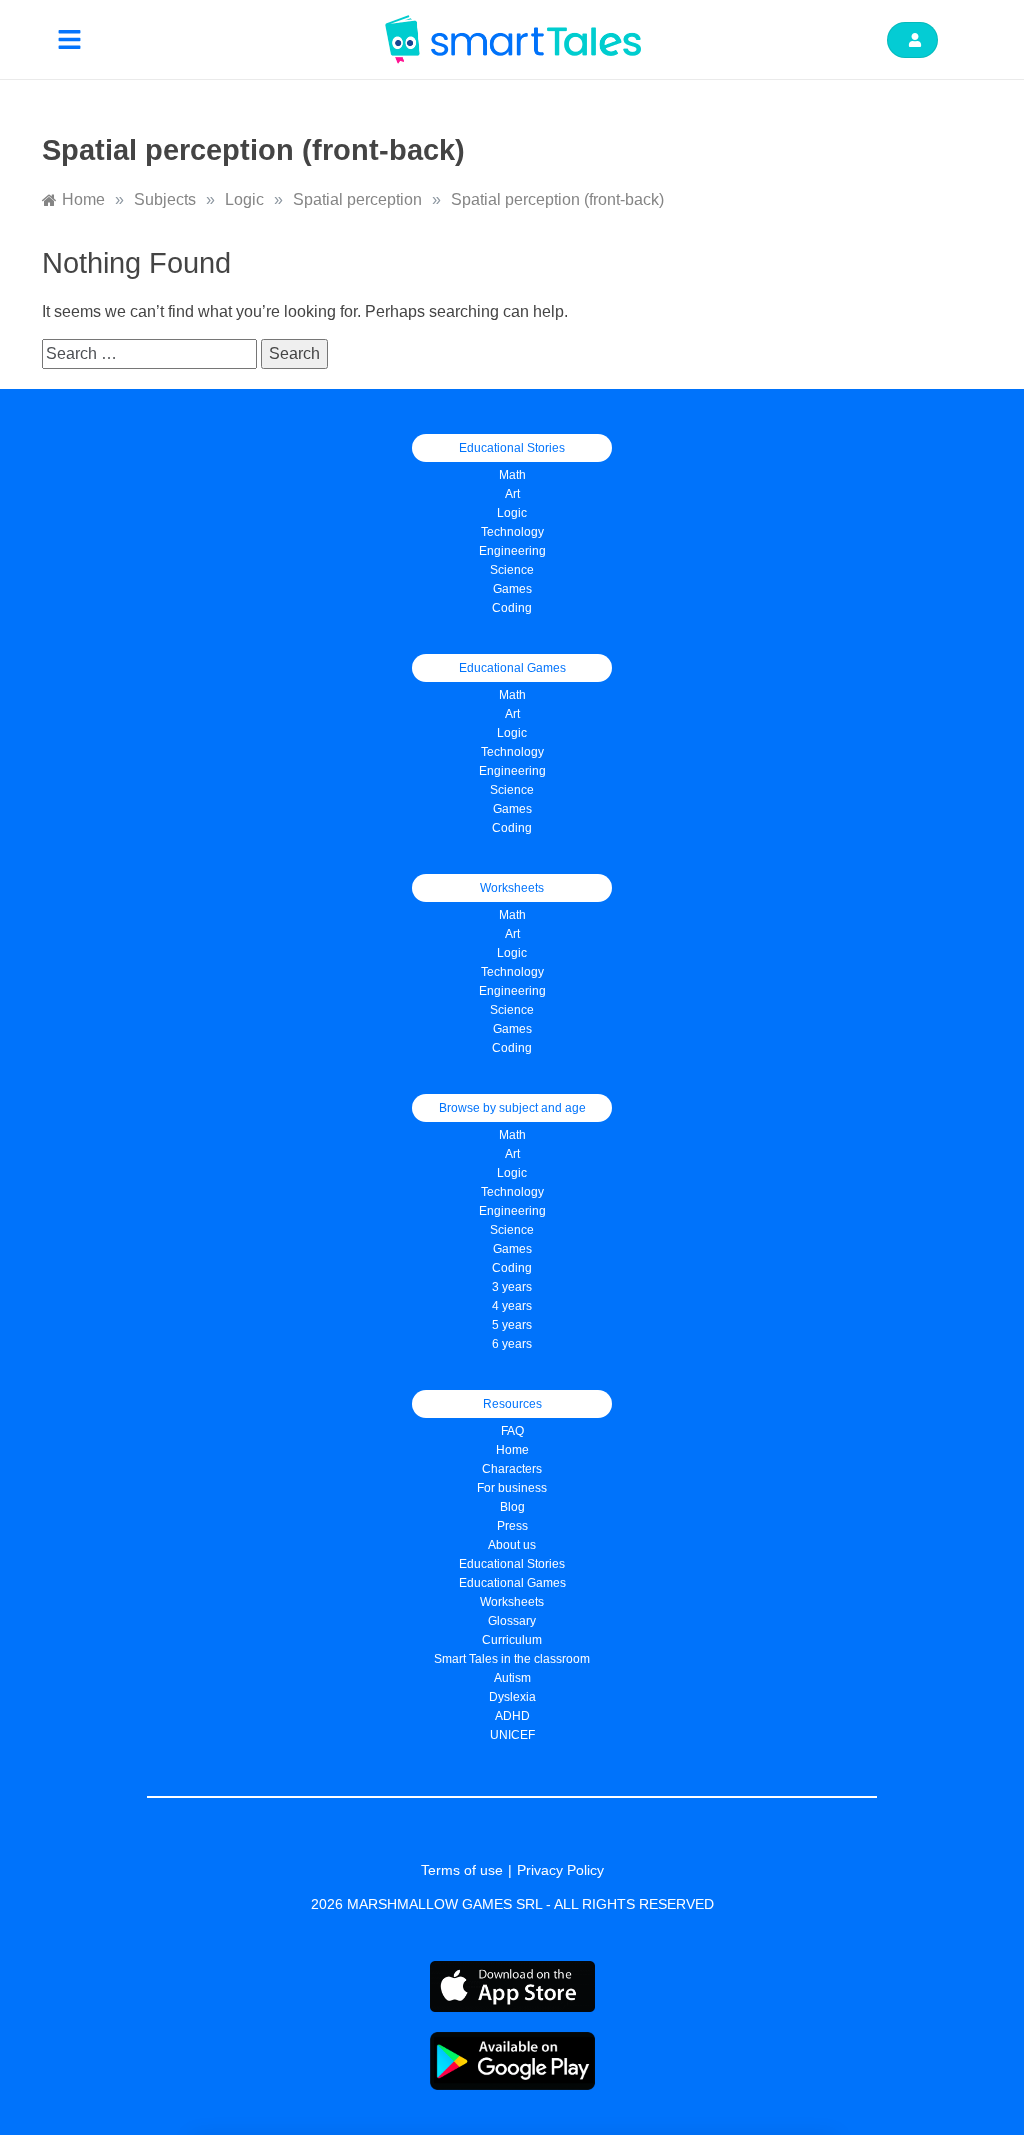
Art (512, 494)
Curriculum (512, 1640)
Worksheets (512, 1602)
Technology (512, 532)
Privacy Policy (560, 1870)
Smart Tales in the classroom (512, 1659)
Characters (512, 1469)
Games (512, 809)
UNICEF (512, 1735)
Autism (512, 1678)
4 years (512, 1306)
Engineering (512, 551)
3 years (512, 1287)
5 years (512, 1325)
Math (512, 475)
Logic (512, 513)
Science (512, 570)
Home (512, 1450)
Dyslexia (512, 1697)
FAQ (512, 1431)
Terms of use (462, 1870)
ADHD (512, 1716)
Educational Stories (512, 1564)
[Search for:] (151, 353)
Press (512, 1526)
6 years (512, 1344)
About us (512, 1545)
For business (512, 1488)
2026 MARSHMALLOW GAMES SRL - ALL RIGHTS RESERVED (512, 1904)
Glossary (512, 1621)
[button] (70, 40)
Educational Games (512, 1583)
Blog (512, 1507)
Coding (512, 608)
